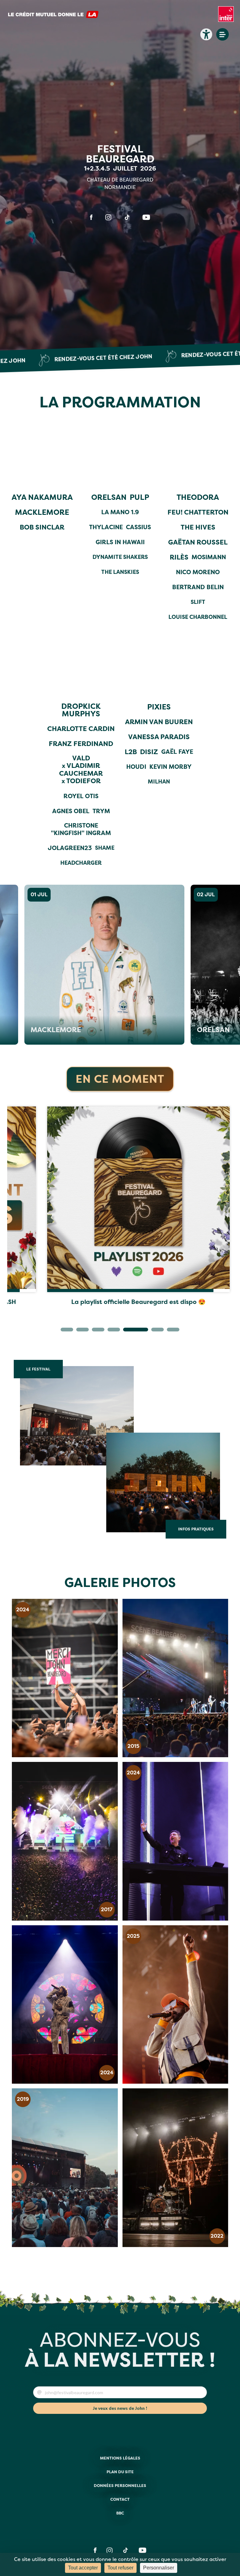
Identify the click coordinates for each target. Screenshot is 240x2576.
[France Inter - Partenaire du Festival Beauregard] (226, 17)
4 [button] (111, 1331)
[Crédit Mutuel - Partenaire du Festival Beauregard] (53, 17)
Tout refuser (120, 2568)
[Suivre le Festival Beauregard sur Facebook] (91, 217)
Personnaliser (159, 2568)
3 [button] (95, 1331)
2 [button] (79, 1331)
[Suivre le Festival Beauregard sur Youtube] (146, 217)
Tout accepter (83, 2568)
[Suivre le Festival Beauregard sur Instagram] (108, 217)
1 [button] (64, 1331)
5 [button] (126, 1331)
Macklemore (41, 1030)
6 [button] (142, 1331)
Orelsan (199, 1030)
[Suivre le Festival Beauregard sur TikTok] (127, 217)
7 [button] (157, 1331)
